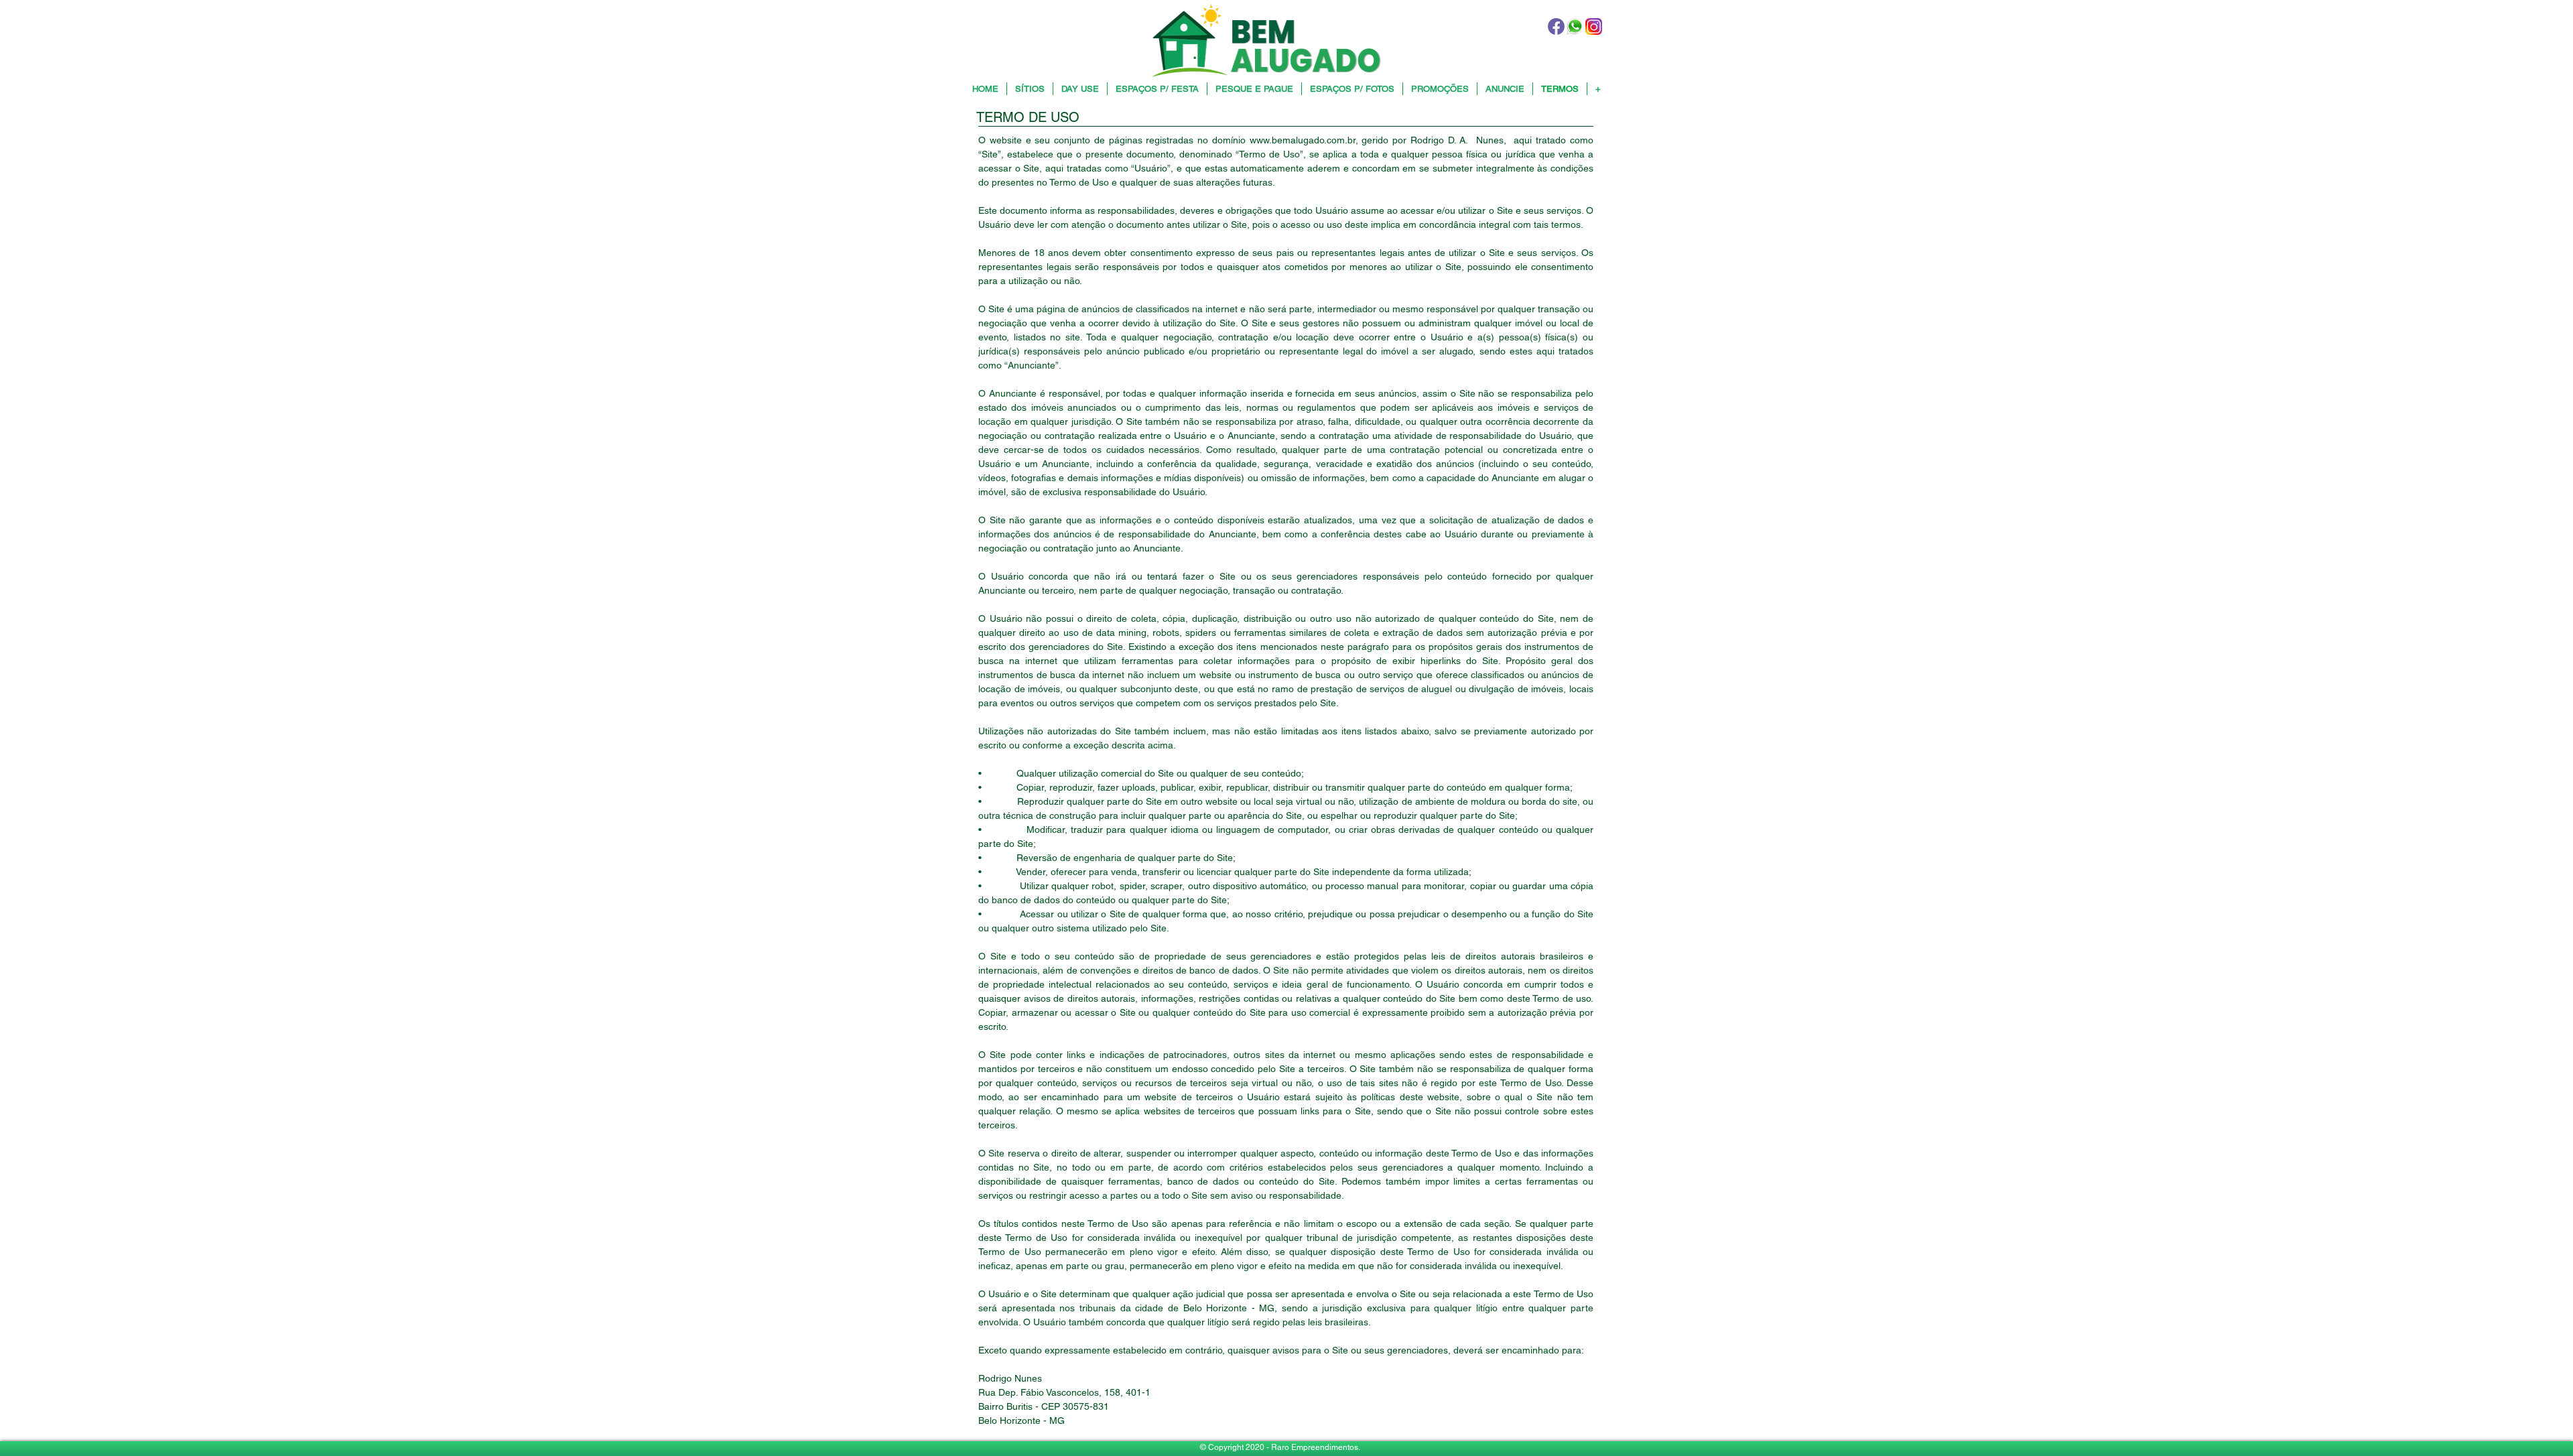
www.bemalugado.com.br (1303, 140)
